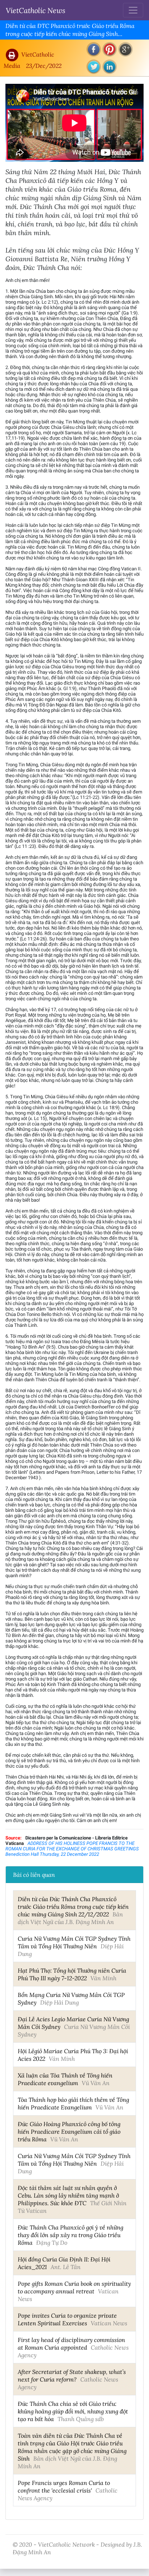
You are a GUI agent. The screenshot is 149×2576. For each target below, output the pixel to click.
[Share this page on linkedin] (110, 67)
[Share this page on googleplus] (125, 49)
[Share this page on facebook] (94, 49)
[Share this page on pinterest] (110, 49)
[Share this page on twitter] (94, 67)
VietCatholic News (36, 10)
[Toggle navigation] (133, 10)
